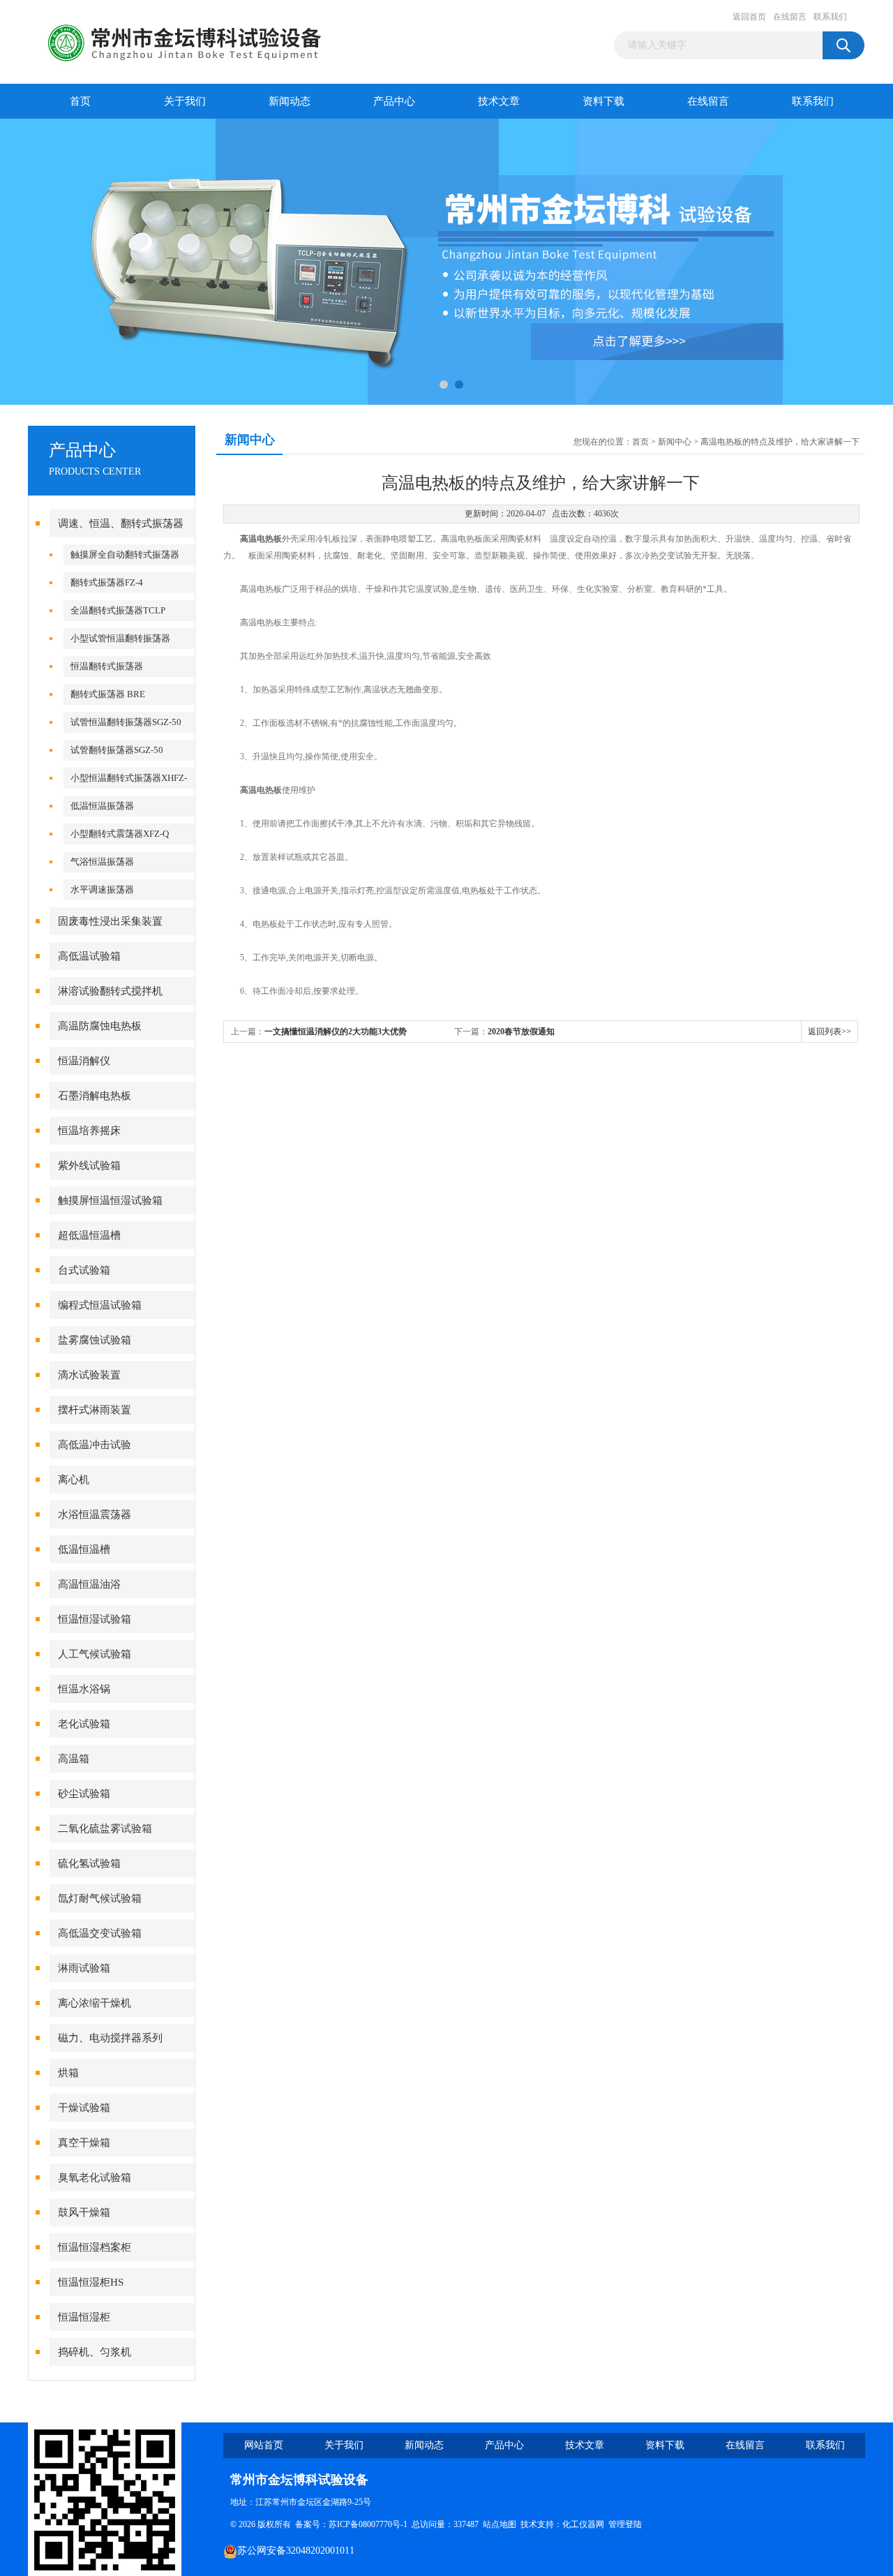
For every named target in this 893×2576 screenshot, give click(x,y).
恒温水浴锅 (84, 1689)
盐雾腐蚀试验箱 (95, 1340)
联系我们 (830, 17)
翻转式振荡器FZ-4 (107, 582)
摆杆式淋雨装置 (95, 1410)
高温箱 (74, 1759)
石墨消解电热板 (95, 1096)
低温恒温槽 (84, 1549)
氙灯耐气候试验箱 (100, 1898)
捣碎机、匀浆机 (95, 2352)
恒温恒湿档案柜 (95, 2247)
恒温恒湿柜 (84, 2317)
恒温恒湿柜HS (91, 2282)
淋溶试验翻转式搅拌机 (110, 991)
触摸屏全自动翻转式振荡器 (125, 554)
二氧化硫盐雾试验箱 (105, 1829)
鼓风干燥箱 (84, 2212)
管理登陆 (625, 2524)
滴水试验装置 (89, 1375)
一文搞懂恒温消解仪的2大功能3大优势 (336, 1032)
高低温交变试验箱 (100, 1933)
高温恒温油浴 (89, 1584)
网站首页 (264, 2445)
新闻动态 (290, 101)
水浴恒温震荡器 (95, 1514)
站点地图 (500, 2524)
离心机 (74, 1480)
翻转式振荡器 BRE (108, 694)
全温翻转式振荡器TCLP (118, 610)
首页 (80, 101)
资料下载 (603, 101)
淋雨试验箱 (84, 1968)
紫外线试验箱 (89, 1166)
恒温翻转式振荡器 (107, 666)
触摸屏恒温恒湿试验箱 (110, 1200)
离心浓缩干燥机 (95, 2003)
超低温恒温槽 (89, 1235)
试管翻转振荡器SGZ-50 (117, 750)
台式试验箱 (84, 1270)
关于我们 (185, 101)
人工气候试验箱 (95, 1654)
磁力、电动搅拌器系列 (110, 2038)
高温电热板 (261, 539)
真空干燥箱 (84, 2143)
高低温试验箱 (89, 956)
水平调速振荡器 (102, 889)
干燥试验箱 (84, 2108)
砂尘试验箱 (84, 1794)
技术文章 (499, 101)
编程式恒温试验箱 (100, 1305)
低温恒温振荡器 (102, 806)
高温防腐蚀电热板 (100, 1026)
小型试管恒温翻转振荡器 (120, 638)
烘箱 (68, 2073)
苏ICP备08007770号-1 (368, 2524)
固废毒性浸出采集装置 (110, 921)
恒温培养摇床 (89, 1131)
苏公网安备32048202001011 (296, 2551)
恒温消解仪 (84, 1061)
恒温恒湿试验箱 (95, 1619)
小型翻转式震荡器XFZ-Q (120, 834)
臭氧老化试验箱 (95, 2177)
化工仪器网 (583, 2524)
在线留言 (790, 17)
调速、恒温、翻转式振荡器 (121, 523)
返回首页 (749, 17)
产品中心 (394, 101)
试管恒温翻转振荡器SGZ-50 (126, 722)
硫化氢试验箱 (89, 1863)
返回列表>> (830, 1032)
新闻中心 (675, 442)
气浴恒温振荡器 (102, 862)
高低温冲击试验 (95, 1445)
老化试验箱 (84, 1724)
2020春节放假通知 (521, 1032)
